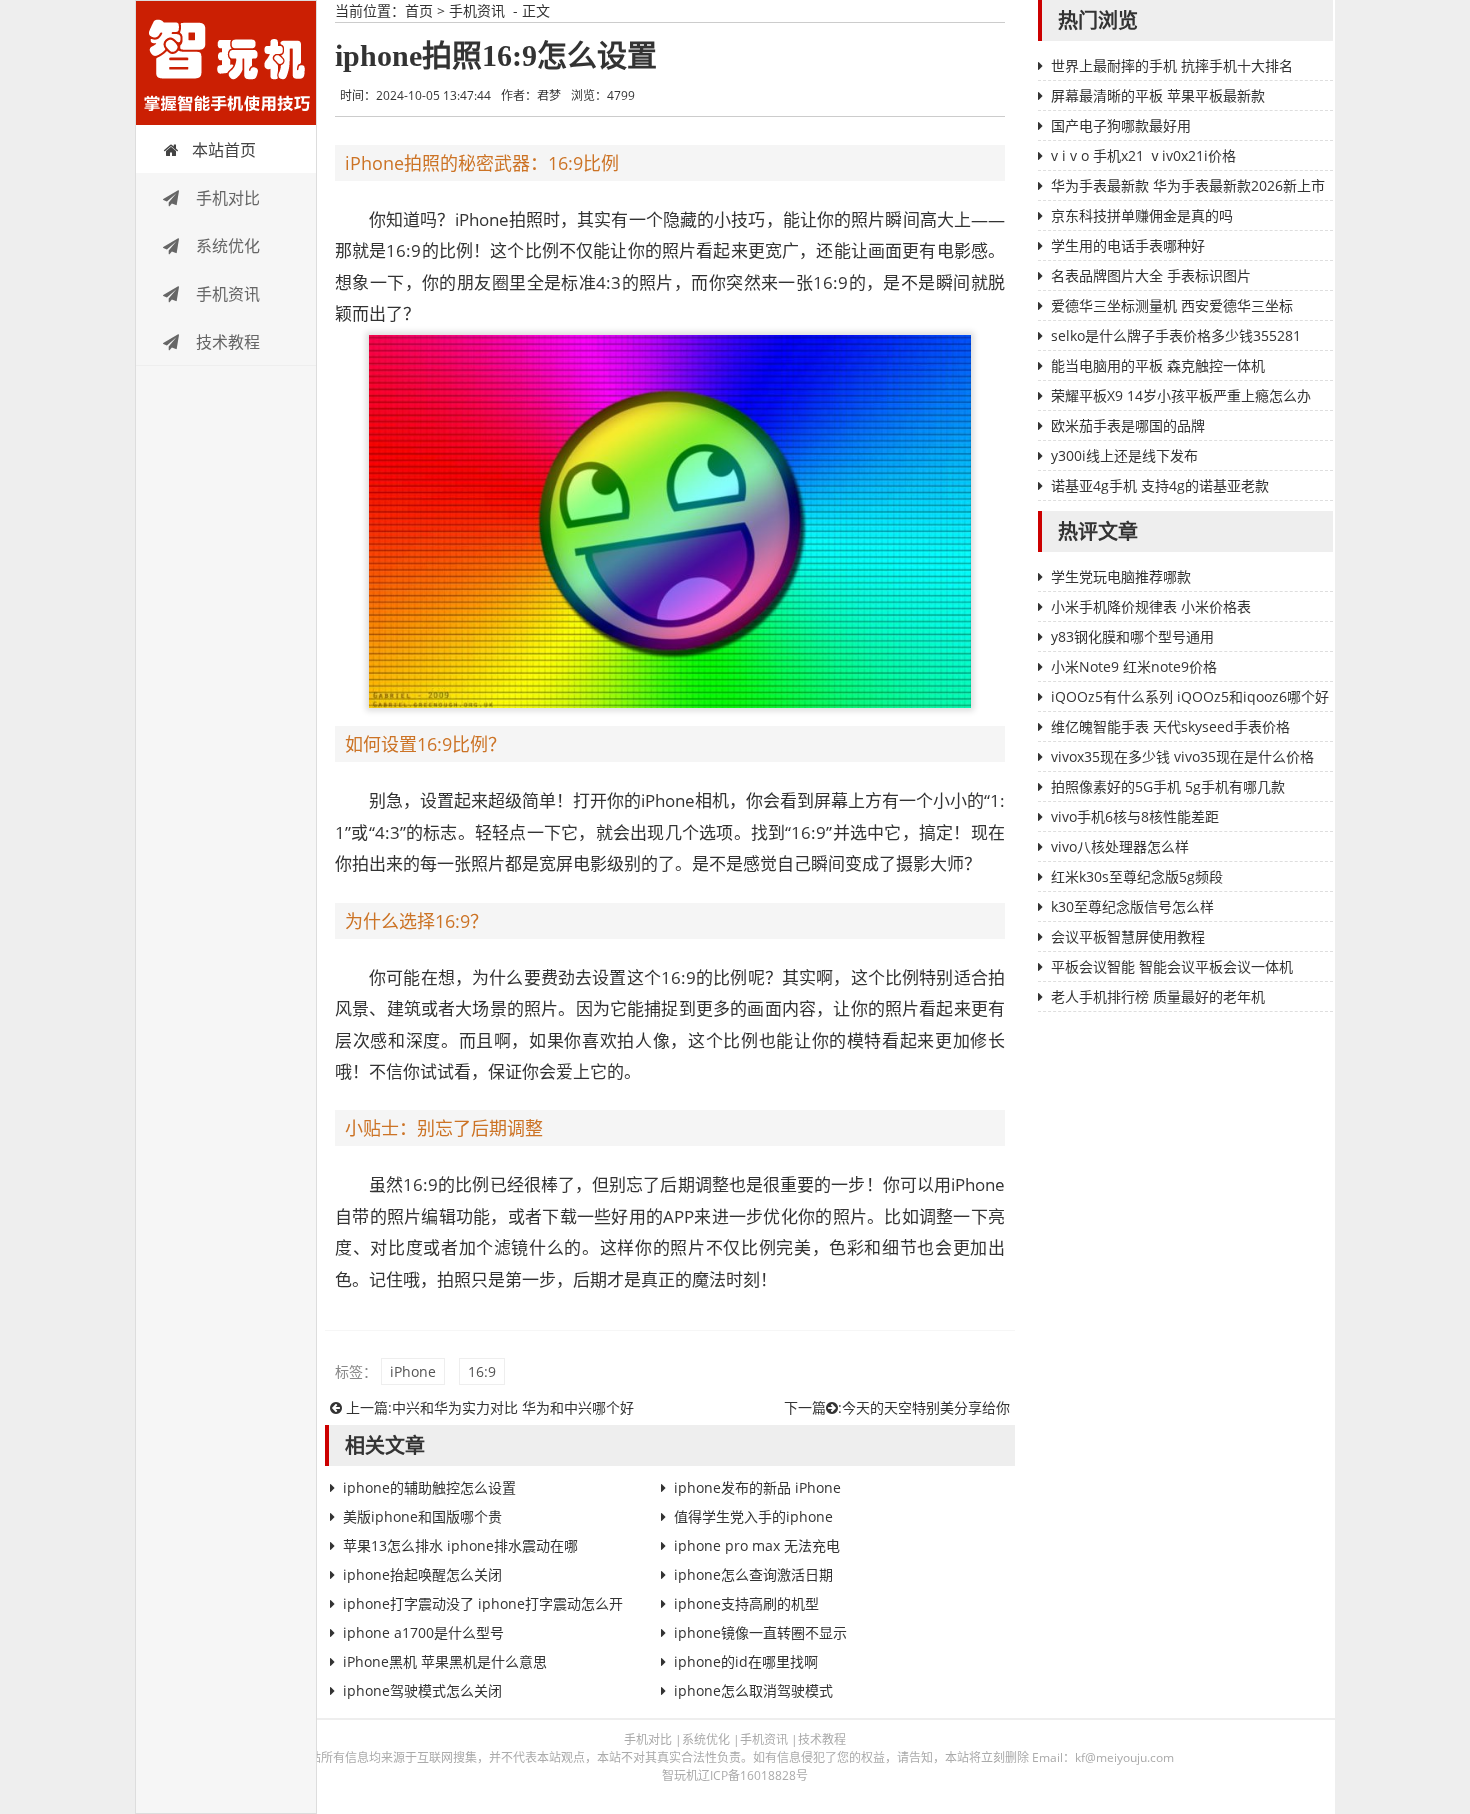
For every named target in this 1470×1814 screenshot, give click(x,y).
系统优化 (226, 246)
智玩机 (226, 63)
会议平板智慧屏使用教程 (1128, 936)
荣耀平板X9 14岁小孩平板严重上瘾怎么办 (1181, 395)
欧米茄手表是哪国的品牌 (1128, 425)
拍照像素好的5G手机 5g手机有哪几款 (1168, 786)
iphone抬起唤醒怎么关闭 (422, 1574)
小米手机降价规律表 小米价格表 (1151, 606)
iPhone (413, 1371)
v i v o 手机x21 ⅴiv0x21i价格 (1143, 155)
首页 (419, 10)
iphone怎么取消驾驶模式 (753, 1690)
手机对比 (226, 198)
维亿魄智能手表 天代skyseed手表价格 (1170, 726)
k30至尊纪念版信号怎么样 (1132, 906)
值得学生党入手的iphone (753, 1516)
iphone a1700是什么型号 (423, 1632)
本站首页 (224, 150)
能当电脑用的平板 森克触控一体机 (1158, 365)
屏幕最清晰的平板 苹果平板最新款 (1158, 95)
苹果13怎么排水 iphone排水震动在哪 (460, 1545)
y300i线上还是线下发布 (1124, 455)
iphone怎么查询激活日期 (753, 1574)
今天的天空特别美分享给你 (926, 1407)
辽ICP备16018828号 (753, 1775)
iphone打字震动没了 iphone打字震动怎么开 (483, 1603)
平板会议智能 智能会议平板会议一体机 (1172, 966)
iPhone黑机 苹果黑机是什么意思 (445, 1661)
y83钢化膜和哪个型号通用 (1132, 636)
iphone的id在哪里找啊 (746, 1661)
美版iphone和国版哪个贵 (422, 1516)
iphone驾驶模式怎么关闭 (422, 1690)
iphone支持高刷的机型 (746, 1603)
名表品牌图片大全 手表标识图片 (1151, 275)
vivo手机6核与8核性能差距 (1135, 816)
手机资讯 (226, 294)
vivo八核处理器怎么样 (1120, 846)
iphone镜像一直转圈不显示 (760, 1632)
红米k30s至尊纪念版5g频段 (1137, 876)
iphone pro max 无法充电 (757, 1545)
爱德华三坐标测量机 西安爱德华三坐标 (1172, 305)
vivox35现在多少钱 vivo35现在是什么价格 (1182, 756)
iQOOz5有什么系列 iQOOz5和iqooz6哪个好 (1190, 696)
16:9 (482, 1371)
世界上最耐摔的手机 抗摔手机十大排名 (1172, 65)
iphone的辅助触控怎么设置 (429, 1487)
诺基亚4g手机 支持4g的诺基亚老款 (1160, 485)
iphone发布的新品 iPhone (757, 1487)
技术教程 (226, 342)
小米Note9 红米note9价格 (1134, 666)
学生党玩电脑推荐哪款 (1121, 576)
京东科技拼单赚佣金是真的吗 (1142, 215)
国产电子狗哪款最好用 (1121, 125)
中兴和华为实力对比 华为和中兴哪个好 (513, 1407)
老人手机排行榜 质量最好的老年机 (1158, 996)
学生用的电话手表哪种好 (1128, 245)
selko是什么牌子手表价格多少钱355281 (1176, 335)
